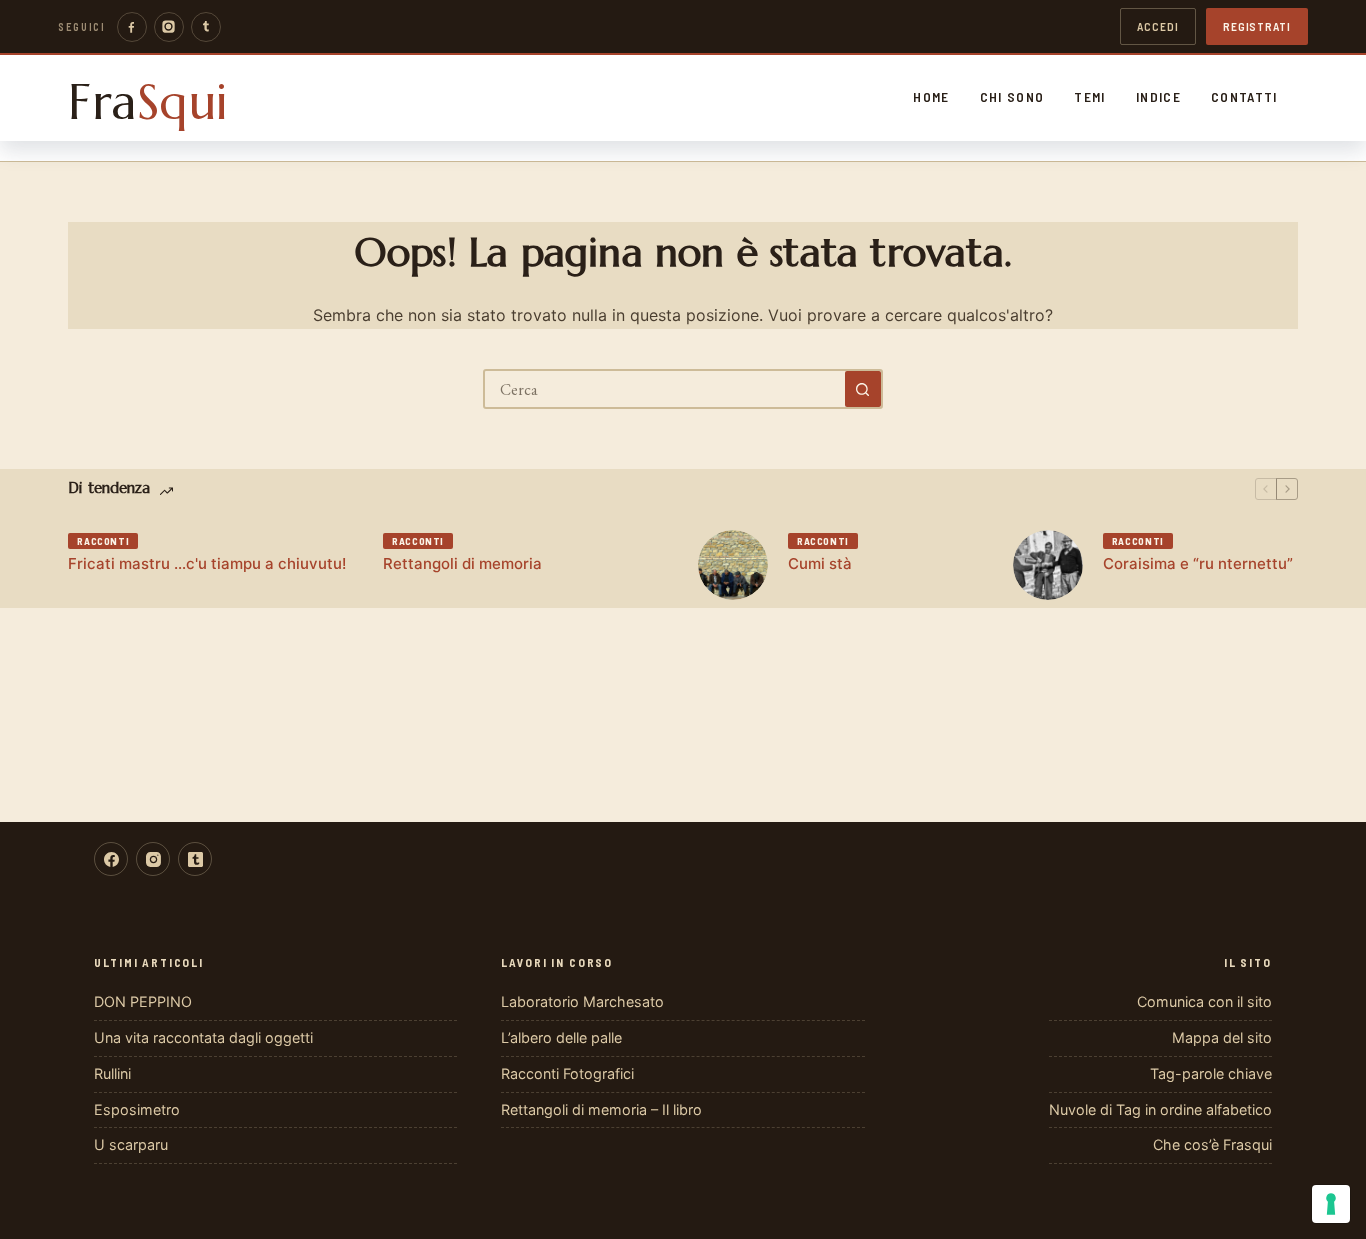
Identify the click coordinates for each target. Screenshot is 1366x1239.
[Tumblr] (206, 27)
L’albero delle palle (561, 1037)
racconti (103, 541)
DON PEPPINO (143, 1001)
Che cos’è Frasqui (1212, 1144)
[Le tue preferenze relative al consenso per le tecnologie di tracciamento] (1331, 1204)
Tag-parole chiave (1211, 1073)
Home (931, 97)
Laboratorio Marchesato (582, 1001)
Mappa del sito (1222, 1037)
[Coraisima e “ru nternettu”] (1048, 565)
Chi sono (1012, 97)
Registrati (1257, 26)
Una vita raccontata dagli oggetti (203, 1037)
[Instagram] (169, 27)
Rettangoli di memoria (462, 563)
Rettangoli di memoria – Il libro (601, 1109)
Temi (1089, 97)
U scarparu (131, 1144)
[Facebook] (132, 27)
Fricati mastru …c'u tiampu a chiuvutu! (207, 563)
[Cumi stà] (733, 565)
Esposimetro (137, 1109)
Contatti (1244, 97)
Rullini (112, 1073)
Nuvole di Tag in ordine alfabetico (1160, 1109)
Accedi (1158, 26)
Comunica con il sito (1204, 1001)
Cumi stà (820, 563)
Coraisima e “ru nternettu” (1198, 563)
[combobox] (665, 389)
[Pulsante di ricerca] (863, 389)
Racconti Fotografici (567, 1073)
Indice (1158, 97)
